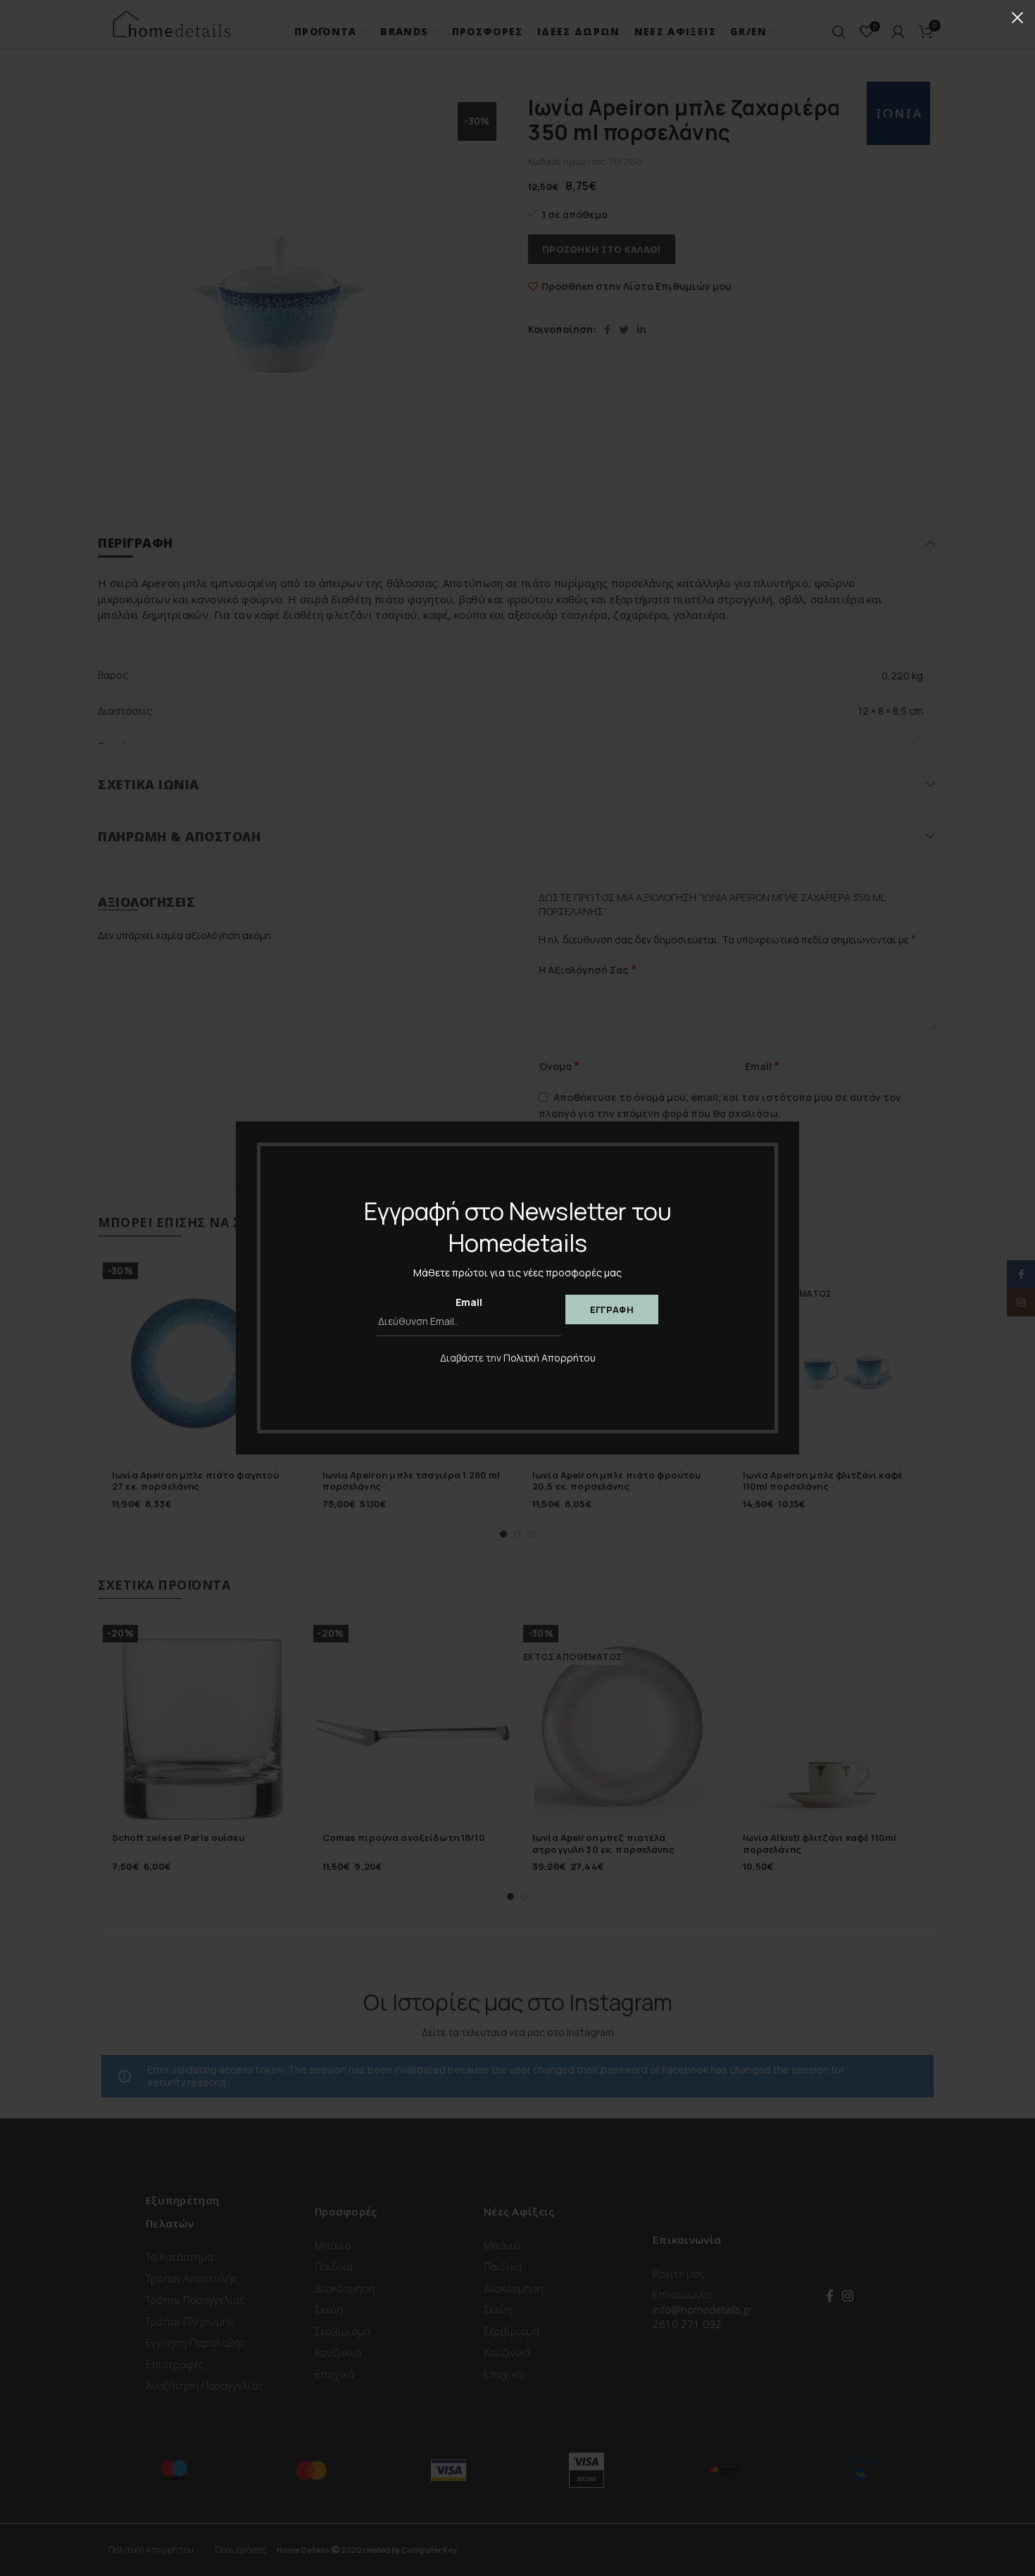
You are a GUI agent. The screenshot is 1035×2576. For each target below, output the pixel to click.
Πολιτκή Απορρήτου (550, 1358)
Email (469, 1302)
